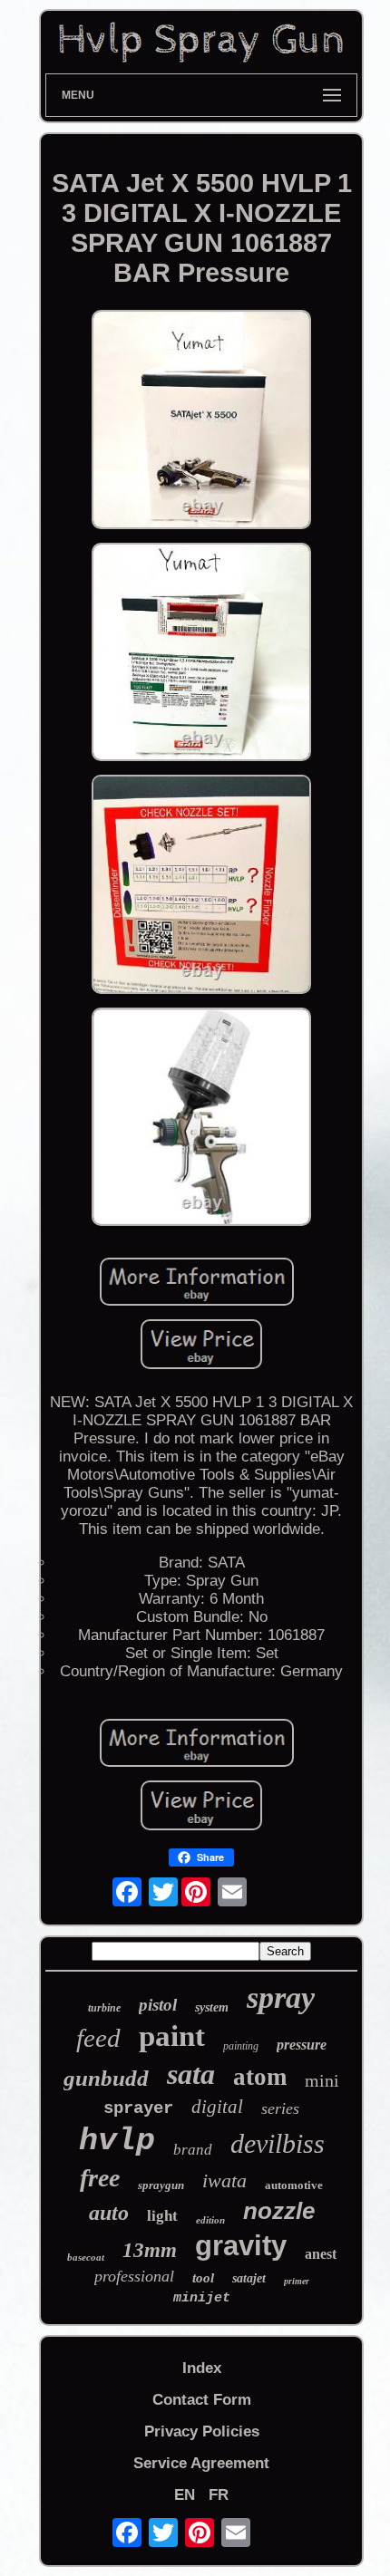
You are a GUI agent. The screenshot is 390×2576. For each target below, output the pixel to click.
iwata (224, 2180)
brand (193, 2150)
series (280, 2108)
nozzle (279, 2211)
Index (202, 2368)
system (212, 2007)
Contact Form (202, 2400)
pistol (158, 2005)
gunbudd (106, 2078)
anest (321, 2254)
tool (203, 2278)
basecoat (86, 2257)
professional (134, 2276)
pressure (302, 2045)
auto (109, 2213)
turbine (104, 2008)
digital (217, 2107)
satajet (249, 2278)
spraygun (161, 2185)
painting (241, 2046)
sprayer (138, 2108)
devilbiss (278, 2143)
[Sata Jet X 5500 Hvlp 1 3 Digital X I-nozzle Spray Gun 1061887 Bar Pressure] (201, 422)
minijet (202, 2298)
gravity (241, 2246)
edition (210, 2220)
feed (98, 2038)
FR (219, 2495)
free (100, 2178)
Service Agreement (201, 2463)
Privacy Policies (202, 2431)
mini (322, 2080)
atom (260, 2077)
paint (172, 2036)
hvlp (117, 2141)
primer (297, 2281)
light (162, 2216)
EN (185, 2495)
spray (281, 1997)
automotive (294, 2185)
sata (191, 2074)
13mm (150, 2250)
